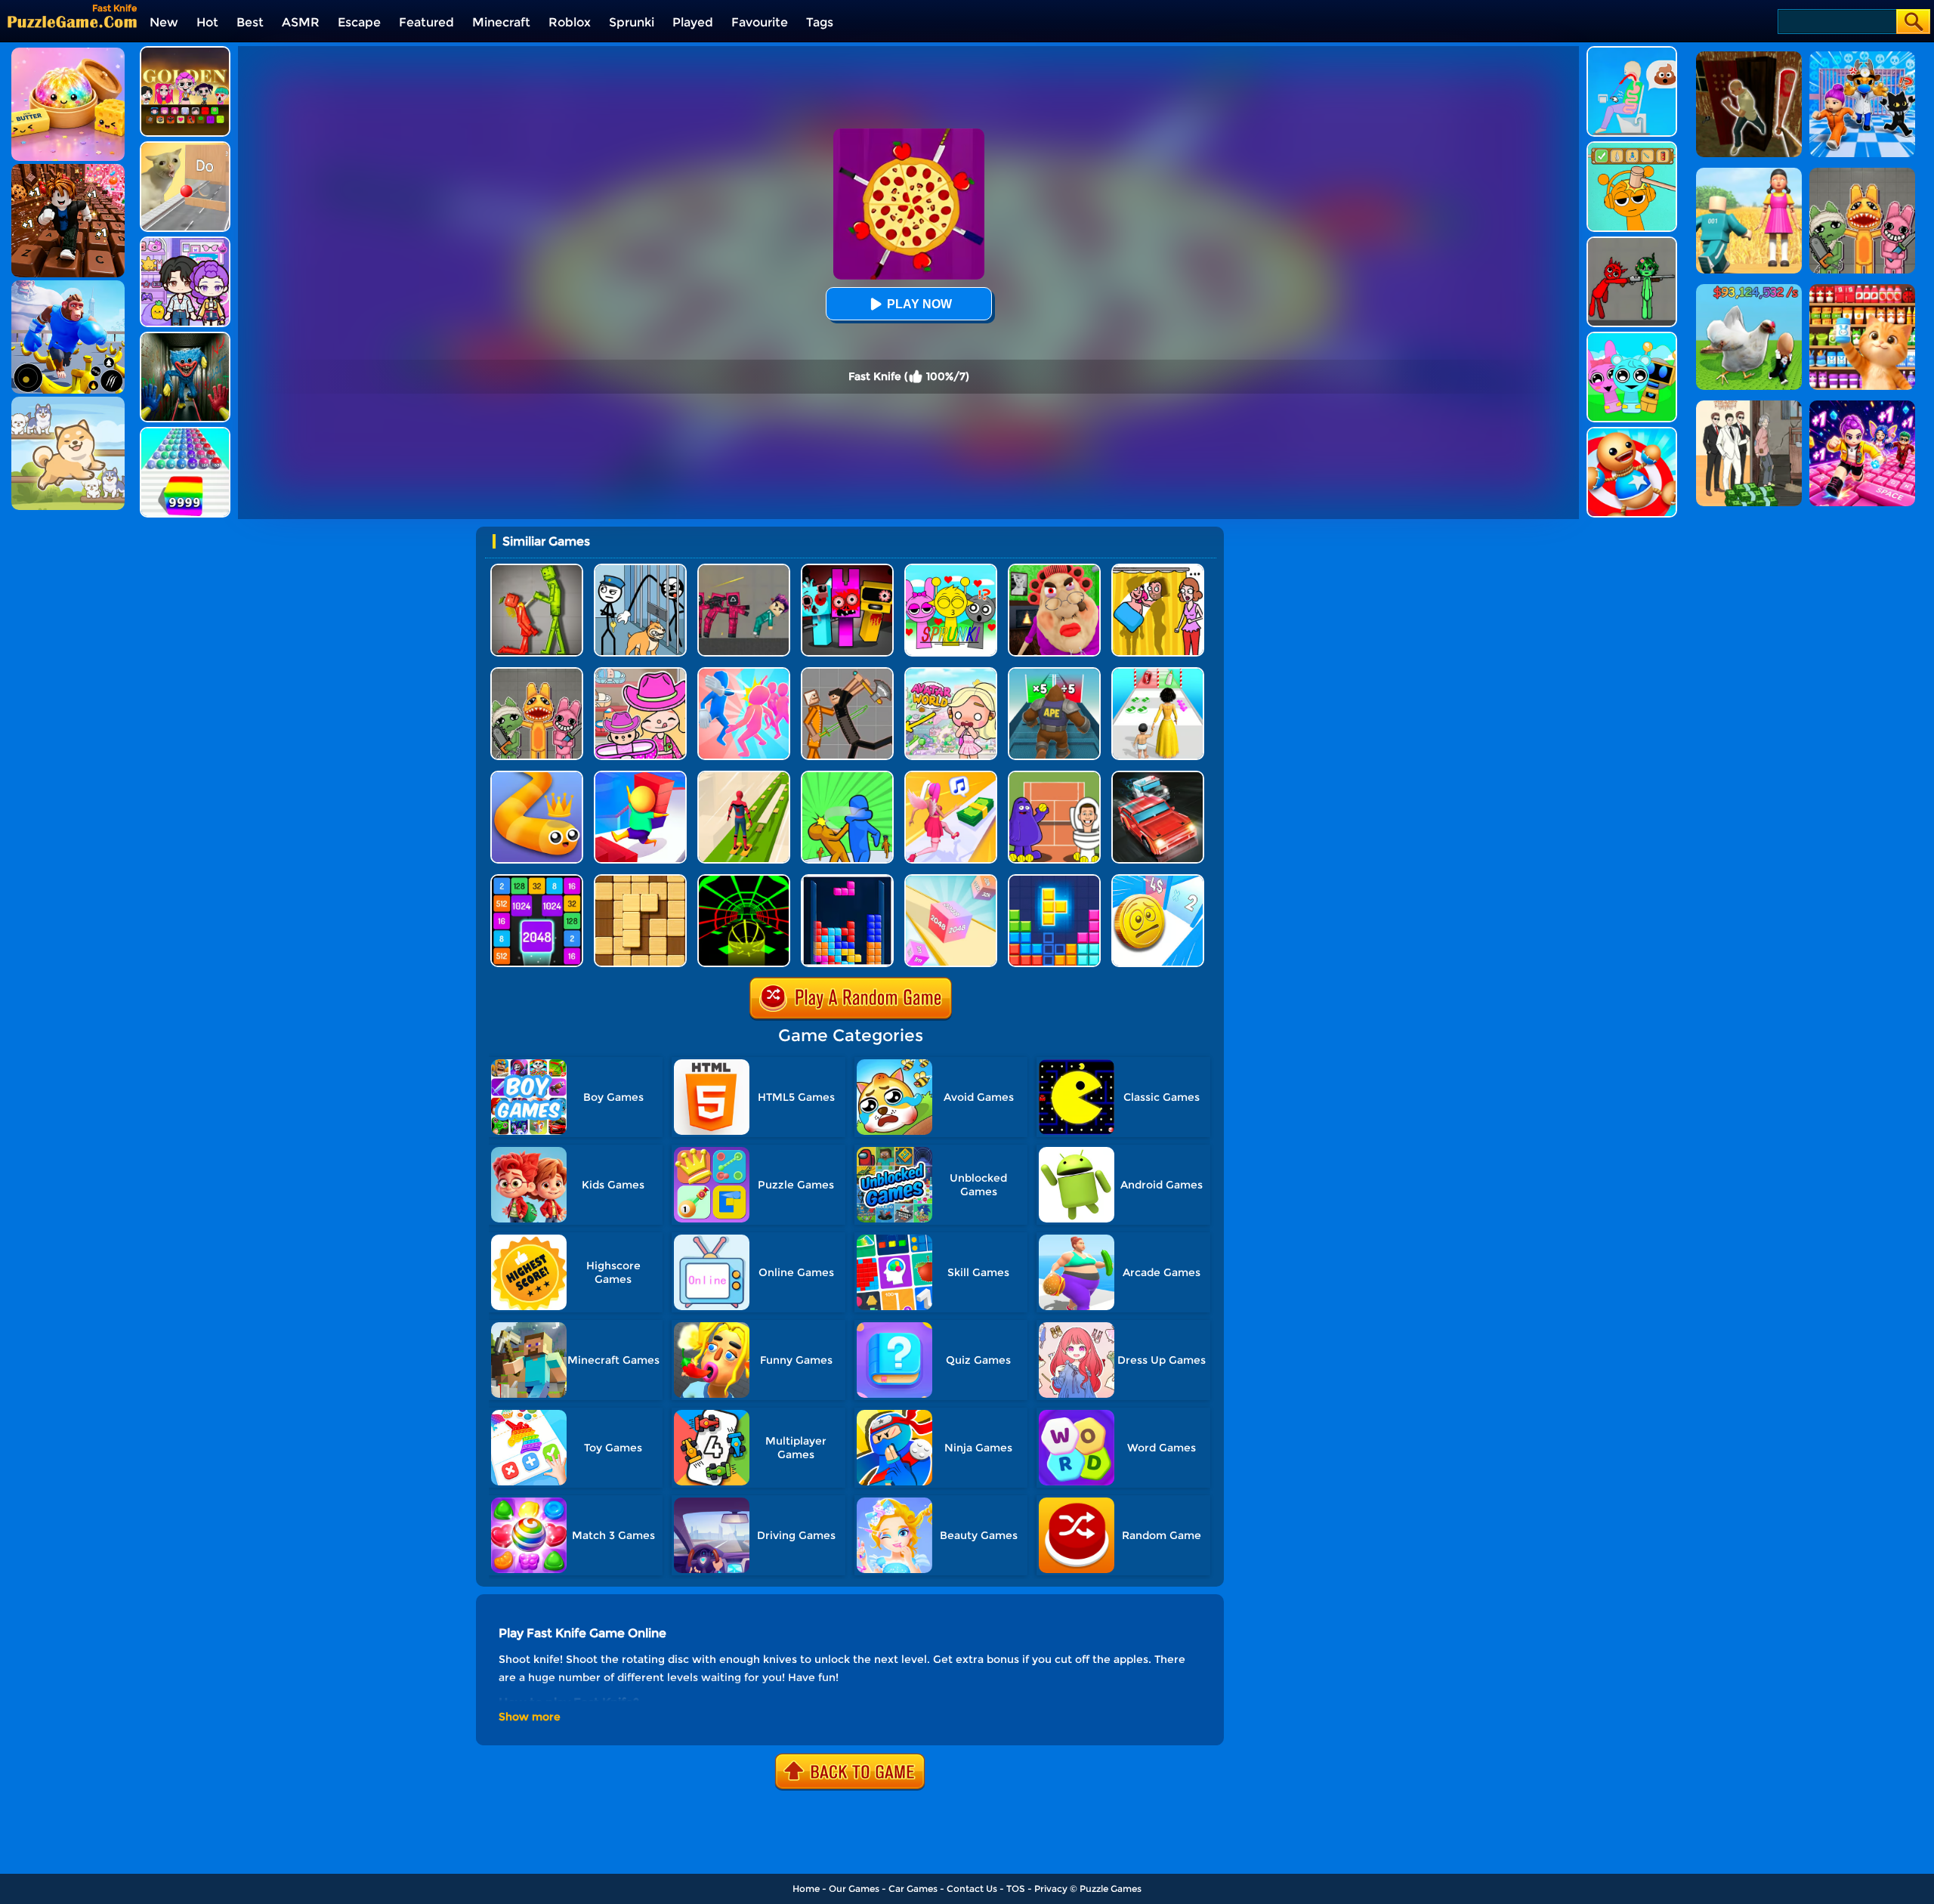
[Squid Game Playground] (744, 569)
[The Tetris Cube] (847, 880)
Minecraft (501, 22)
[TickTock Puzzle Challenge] (185, 147)
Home (806, 1889)
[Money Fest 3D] (1158, 880)
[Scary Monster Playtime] (185, 337)
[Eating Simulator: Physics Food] (1632, 52)
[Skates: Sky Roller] (744, 776)
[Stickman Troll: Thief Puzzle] (640, 569)
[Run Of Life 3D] (1158, 673)
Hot (207, 22)
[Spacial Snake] (537, 776)
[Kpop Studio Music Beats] (185, 52)
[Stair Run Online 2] (640, 776)
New (164, 22)
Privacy (1051, 1889)
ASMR (301, 22)
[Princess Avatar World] (951, 673)
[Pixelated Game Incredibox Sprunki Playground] (1632, 242)
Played (693, 22)
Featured (426, 22)
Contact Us (972, 1889)
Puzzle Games (1111, 1889)
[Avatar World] (640, 673)
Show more (530, 1717)
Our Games (854, 1889)
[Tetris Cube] (1054, 880)
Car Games (913, 1889)
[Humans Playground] (847, 673)
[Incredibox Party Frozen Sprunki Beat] (1632, 337)
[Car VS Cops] (1158, 776)
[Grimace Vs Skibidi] (1054, 776)
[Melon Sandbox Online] (537, 569)
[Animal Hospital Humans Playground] (537, 673)
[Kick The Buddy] (1632, 433)
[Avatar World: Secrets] (185, 242)
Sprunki (632, 22)
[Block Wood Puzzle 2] (640, 880)
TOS (1016, 1889)
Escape (359, 22)
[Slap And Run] (744, 673)
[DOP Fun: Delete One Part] (1158, 569)
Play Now (919, 304)
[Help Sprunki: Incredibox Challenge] (1632, 147)
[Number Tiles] (537, 880)
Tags (820, 22)
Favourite (760, 22)
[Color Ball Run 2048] (185, 433)
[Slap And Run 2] (847, 776)
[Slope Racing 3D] (744, 880)
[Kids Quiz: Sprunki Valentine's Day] (951, 569)
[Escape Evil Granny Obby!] (1054, 569)
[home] (72, 22)
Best (250, 22)
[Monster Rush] (1054, 673)
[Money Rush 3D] (951, 776)
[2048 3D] (951, 880)
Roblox (570, 22)
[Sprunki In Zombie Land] (847, 569)
